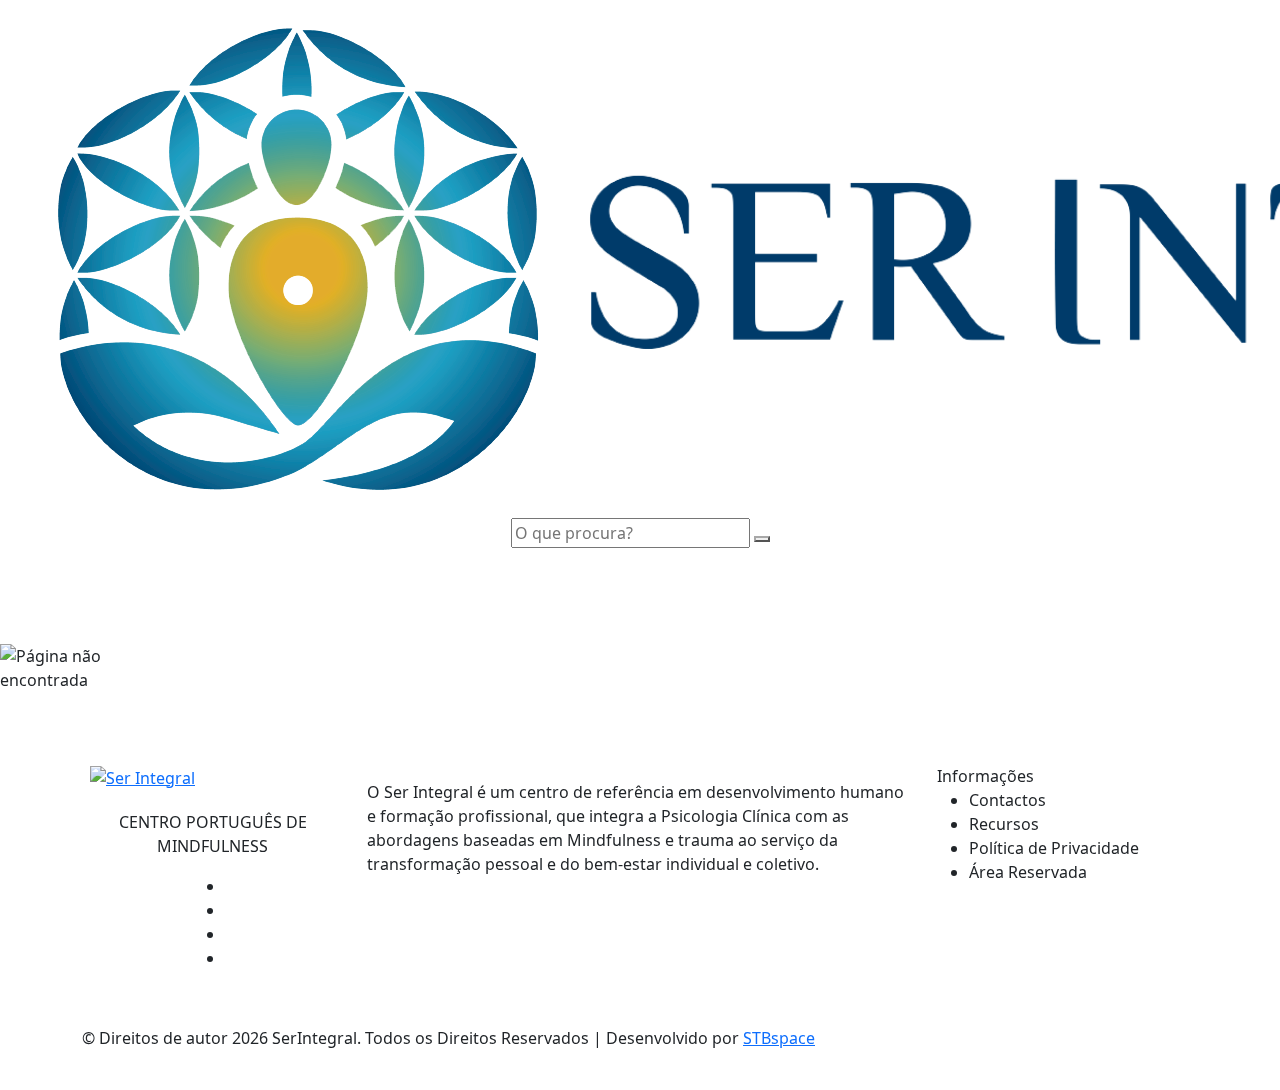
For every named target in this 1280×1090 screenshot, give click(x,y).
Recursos (1004, 824)
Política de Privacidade (1054, 848)
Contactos (1007, 800)
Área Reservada (1028, 872)
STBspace (779, 1038)
